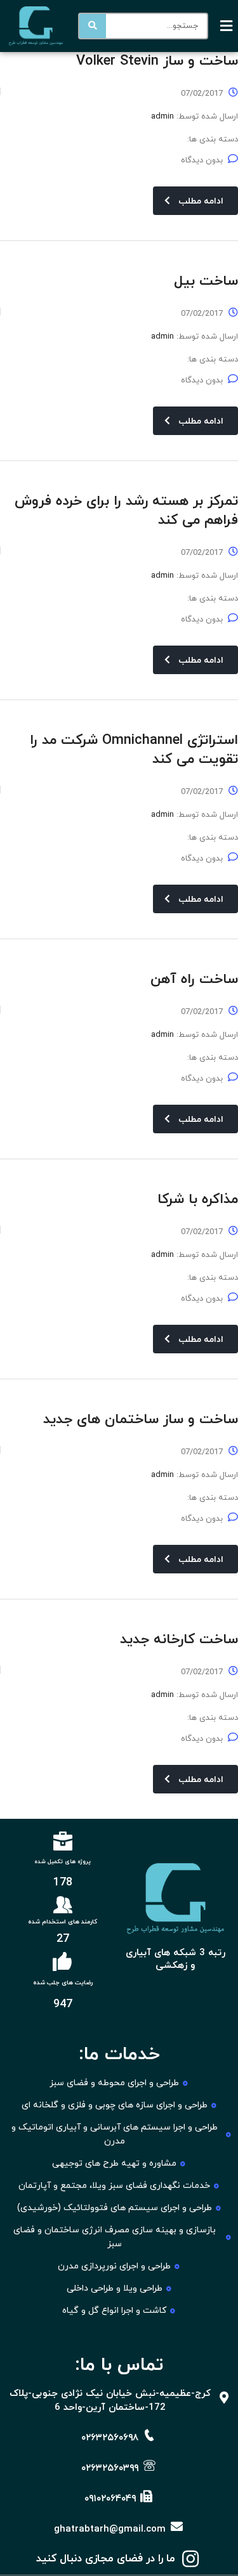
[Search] (93, 26)
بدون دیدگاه (202, 160)
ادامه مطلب (201, 201)
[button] (227, 26)
